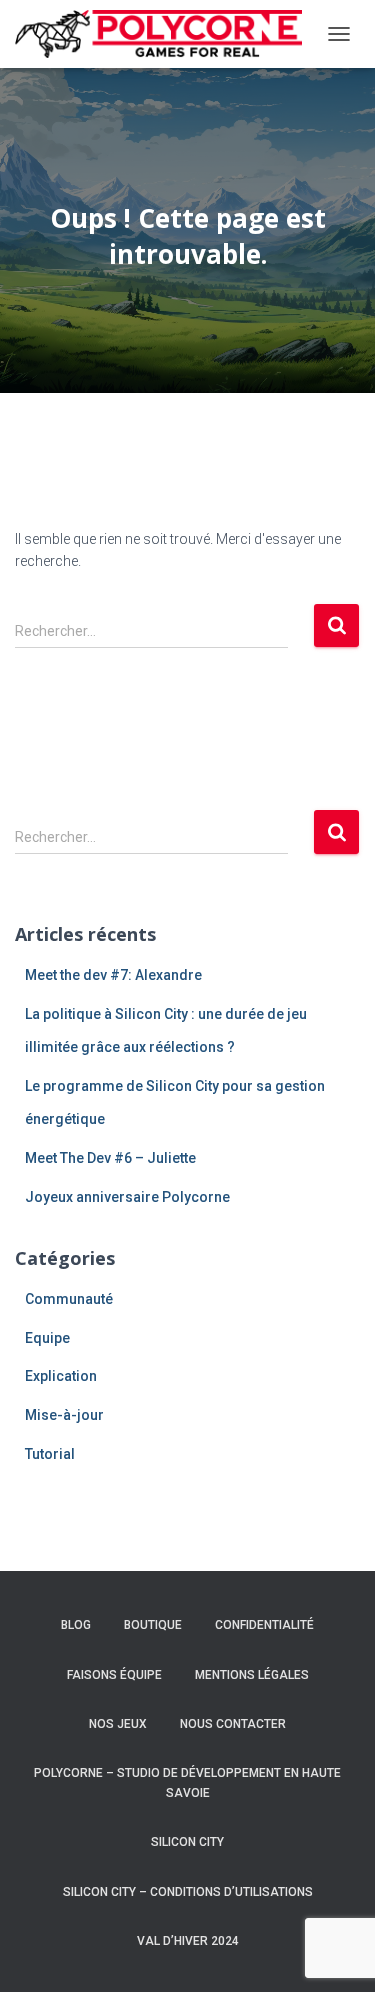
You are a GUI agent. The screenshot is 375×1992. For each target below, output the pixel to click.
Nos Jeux (118, 1724)
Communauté (69, 1299)
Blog (76, 1625)
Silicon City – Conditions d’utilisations (188, 1892)
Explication (61, 1376)
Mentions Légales (252, 1675)
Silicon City (187, 1842)
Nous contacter (233, 1724)
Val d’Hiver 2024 (188, 1941)
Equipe (47, 1338)
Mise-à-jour (64, 1415)
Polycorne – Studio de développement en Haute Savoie (187, 1782)
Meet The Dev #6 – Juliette (110, 1158)
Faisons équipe (114, 1675)
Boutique (153, 1625)
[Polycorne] (166, 34)
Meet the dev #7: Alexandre (113, 975)
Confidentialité (264, 1625)
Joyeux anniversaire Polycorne (127, 1197)
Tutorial (50, 1454)
